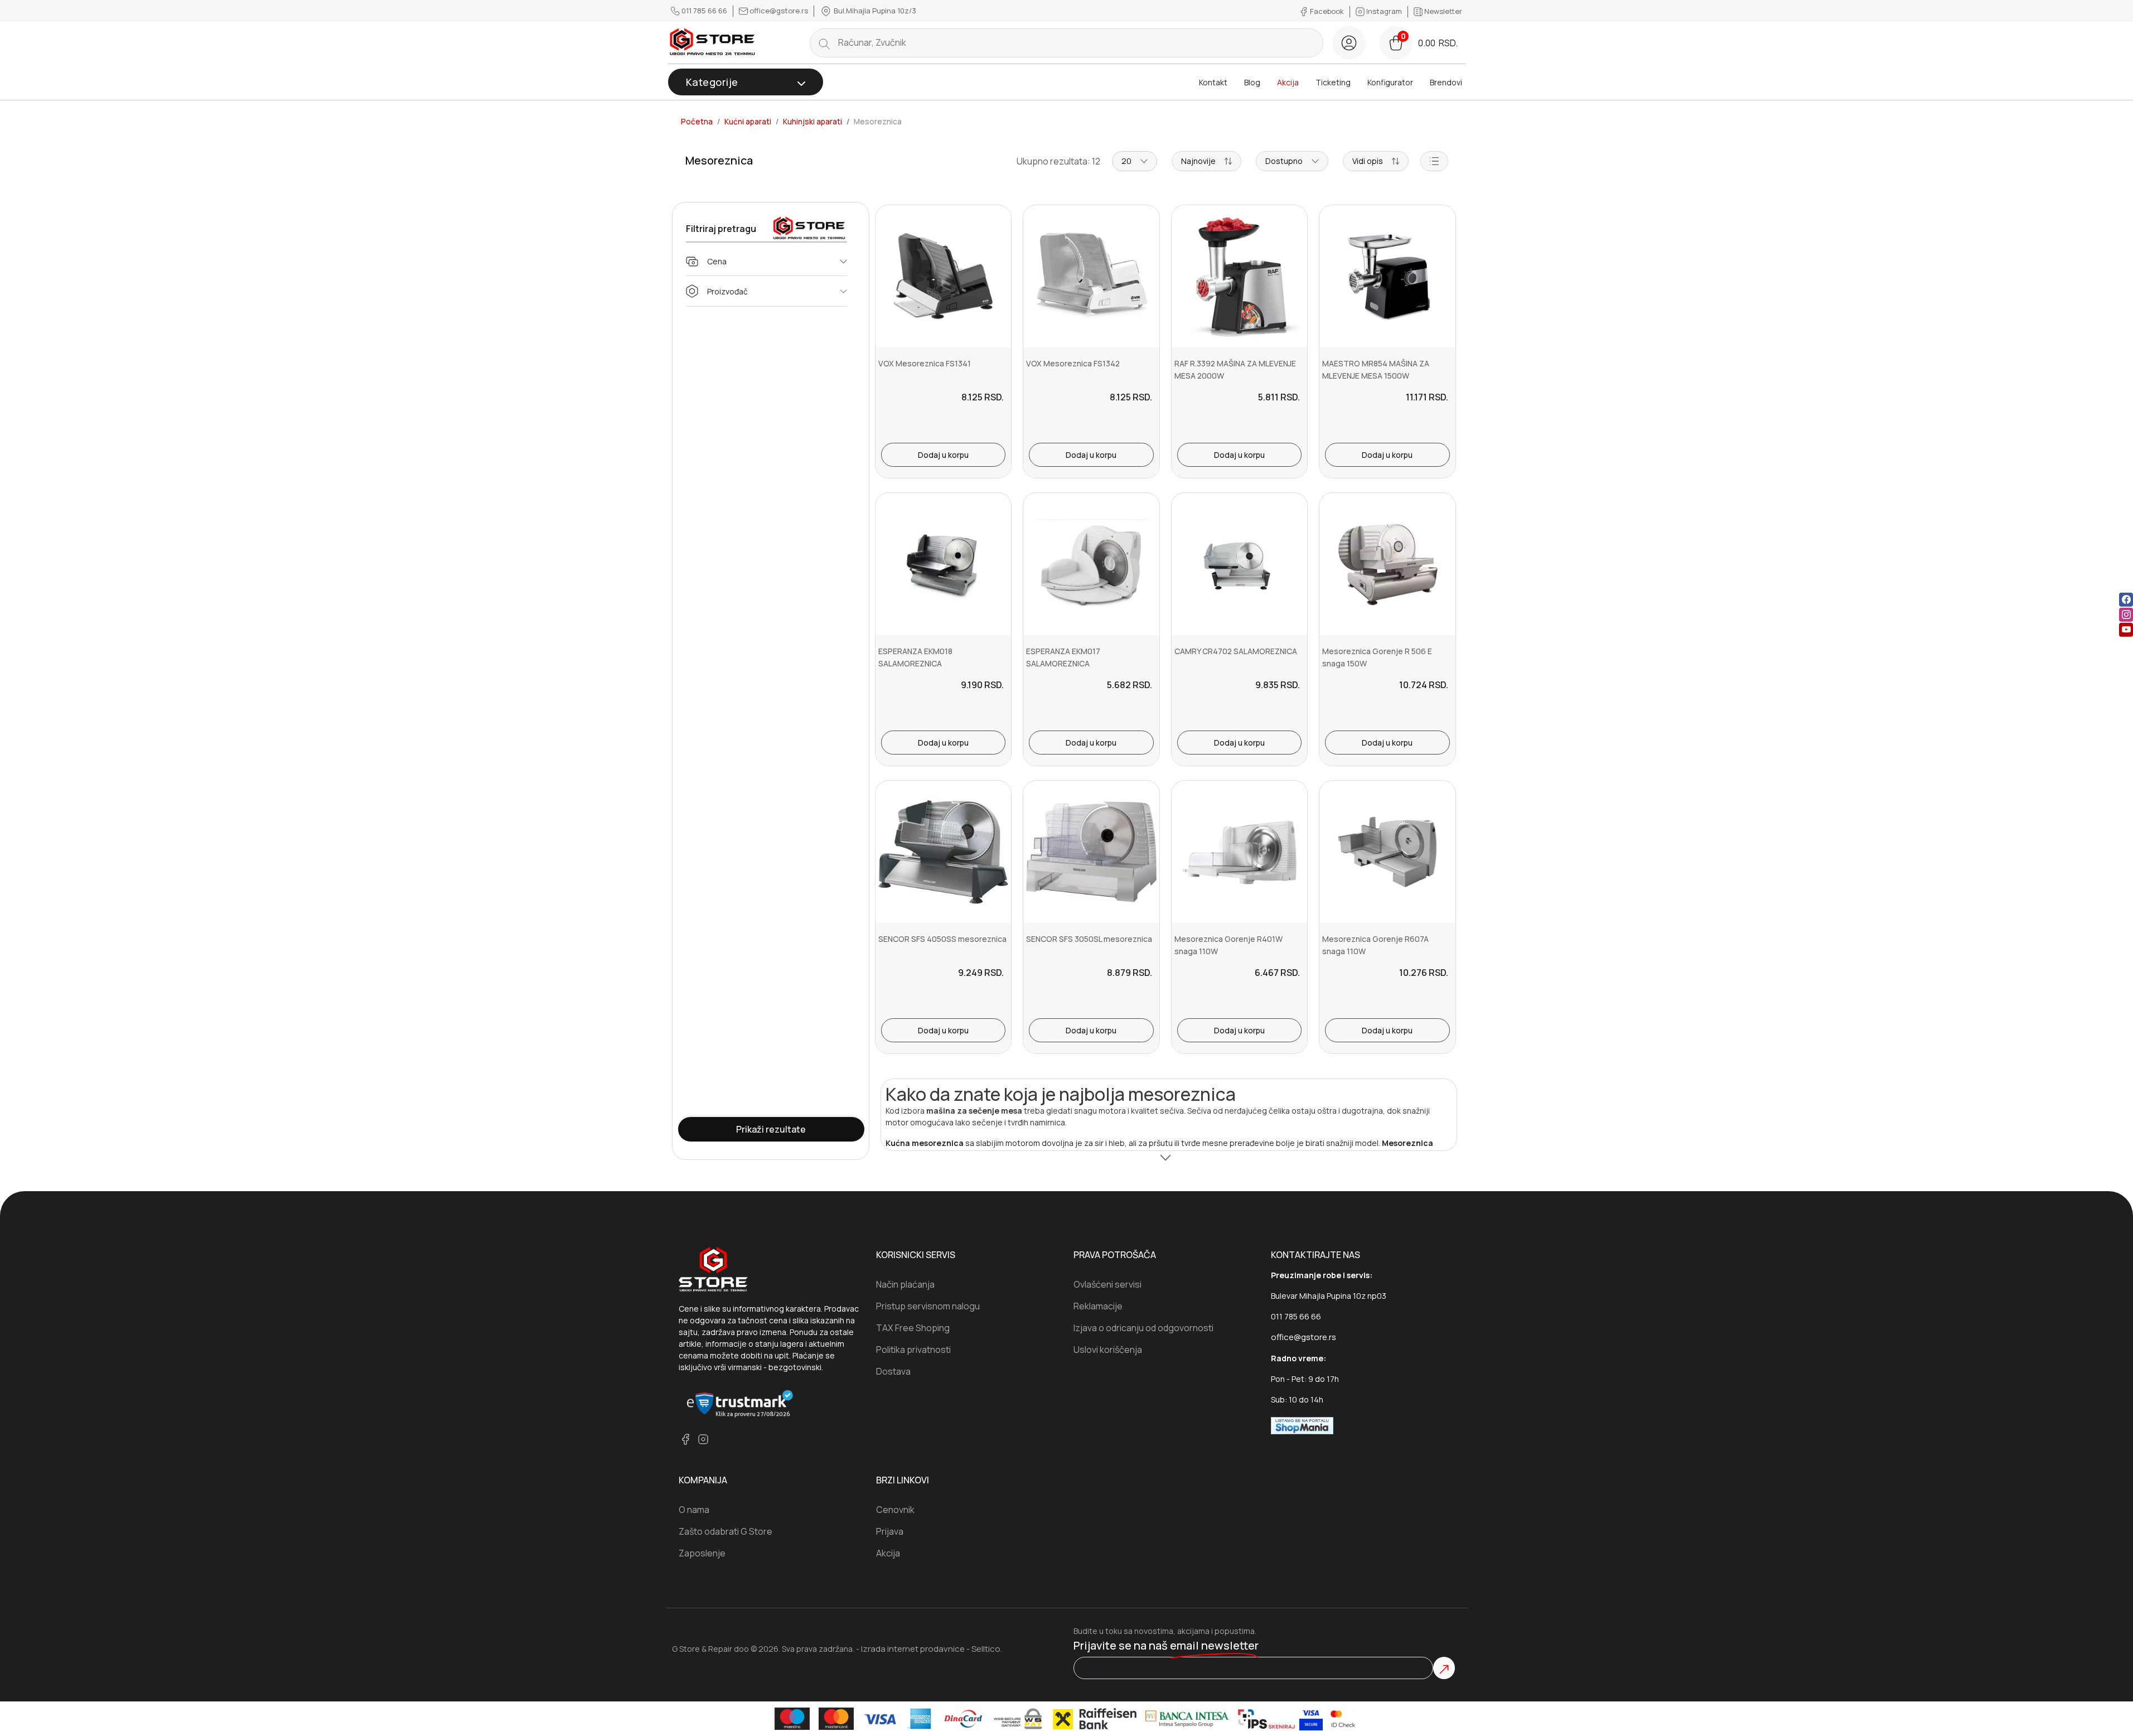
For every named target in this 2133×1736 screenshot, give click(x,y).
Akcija (1288, 82)
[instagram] (2126, 614)
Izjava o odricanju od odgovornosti (1143, 1328)
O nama (694, 1510)
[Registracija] (1349, 43)
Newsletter (1442, 11)
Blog (1252, 82)
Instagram (1384, 11)
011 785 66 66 (704, 11)
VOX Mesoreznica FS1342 (1073, 363)
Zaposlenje (702, 1553)
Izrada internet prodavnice (913, 1649)
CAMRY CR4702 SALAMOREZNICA (1236, 651)
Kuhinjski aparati (812, 122)
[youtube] (2126, 629)
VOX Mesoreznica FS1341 (925, 363)
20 (1126, 161)
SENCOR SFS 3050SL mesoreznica (1089, 939)
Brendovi (1446, 82)
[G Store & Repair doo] (713, 43)
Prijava (890, 1531)
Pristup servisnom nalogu (928, 1306)
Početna (697, 122)
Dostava (893, 1371)
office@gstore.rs (779, 11)
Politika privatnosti (913, 1350)
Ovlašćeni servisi (1107, 1284)
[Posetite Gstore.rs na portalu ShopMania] (1302, 1425)
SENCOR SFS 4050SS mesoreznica (942, 939)
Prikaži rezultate (771, 1129)
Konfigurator (1390, 82)
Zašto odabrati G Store (725, 1531)
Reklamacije (1098, 1306)
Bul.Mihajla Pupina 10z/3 (874, 11)
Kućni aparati (748, 122)
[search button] (824, 43)
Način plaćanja (905, 1284)
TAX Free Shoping (913, 1328)
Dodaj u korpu (943, 455)
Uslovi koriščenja (1108, 1350)
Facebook (1327, 11)
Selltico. (987, 1649)
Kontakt (1213, 82)
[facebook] (2126, 599)
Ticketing (1333, 82)
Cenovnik (895, 1510)
